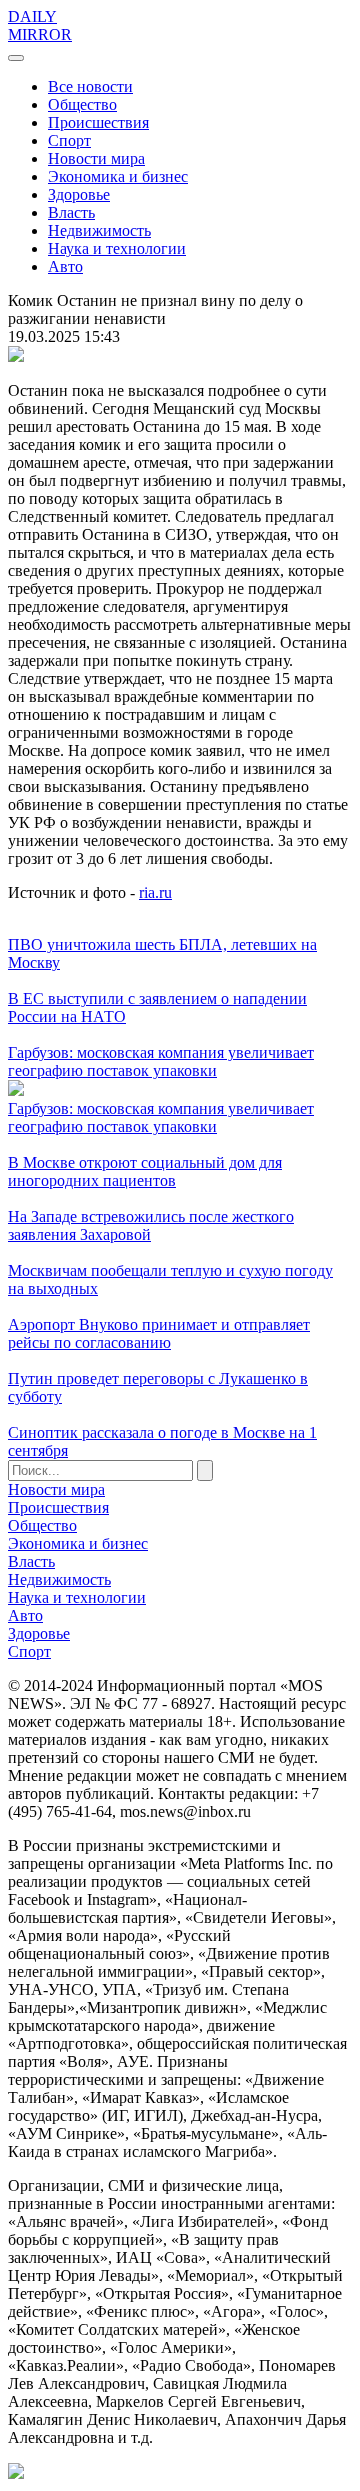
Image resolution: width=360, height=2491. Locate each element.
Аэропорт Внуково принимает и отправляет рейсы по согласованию (159, 1333)
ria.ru (155, 892)
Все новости (90, 86)
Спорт (69, 140)
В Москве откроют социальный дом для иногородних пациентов (145, 1171)
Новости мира (96, 158)
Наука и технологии (117, 248)
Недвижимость (99, 230)
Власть (71, 212)
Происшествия (98, 122)
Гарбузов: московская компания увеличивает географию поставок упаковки (161, 1061)
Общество (82, 104)
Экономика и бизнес (118, 176)
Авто (65, 266)
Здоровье (79, 194)
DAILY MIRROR (40, 25)
